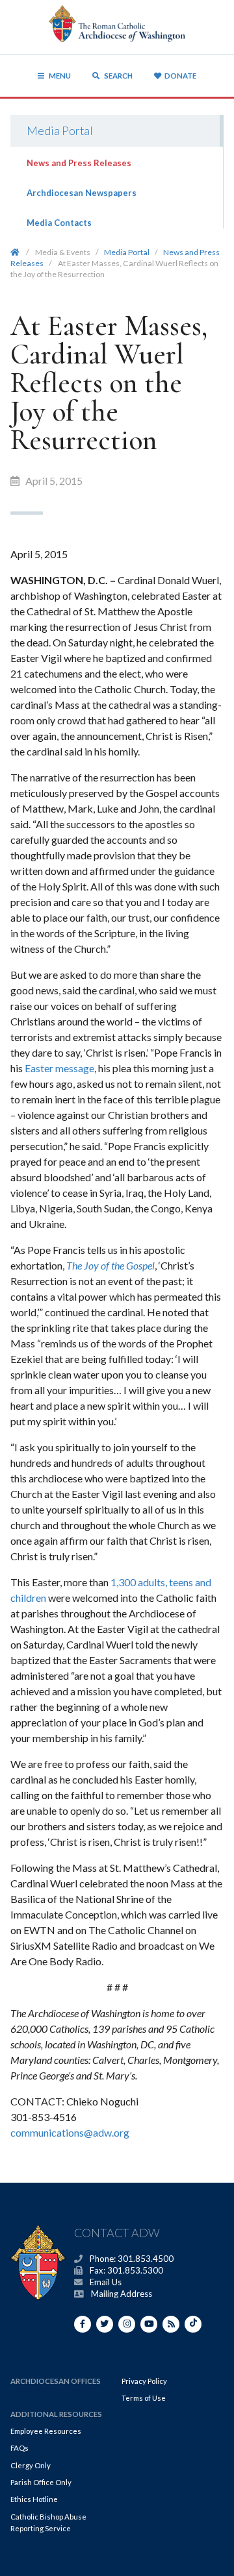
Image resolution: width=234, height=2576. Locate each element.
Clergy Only (31, 2465)
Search (118, 76)
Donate (180, 76)
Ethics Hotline (34, 2499)
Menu (60, 76)
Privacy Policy (144, 2381)
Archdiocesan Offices (56, 2381)
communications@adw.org (70, 2132)
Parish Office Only (41, 2482)
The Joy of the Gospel (110, 1265)
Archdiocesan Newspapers (82, 193)
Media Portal (60, 130)
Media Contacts (59, 223)
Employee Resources (46, 2431)
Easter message (59, 1068)
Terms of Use (144, 2398)
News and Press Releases (79, 163)
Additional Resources (56, 2414)
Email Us (106, 2282)
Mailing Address (122, 2294)
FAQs (19, 2448)
